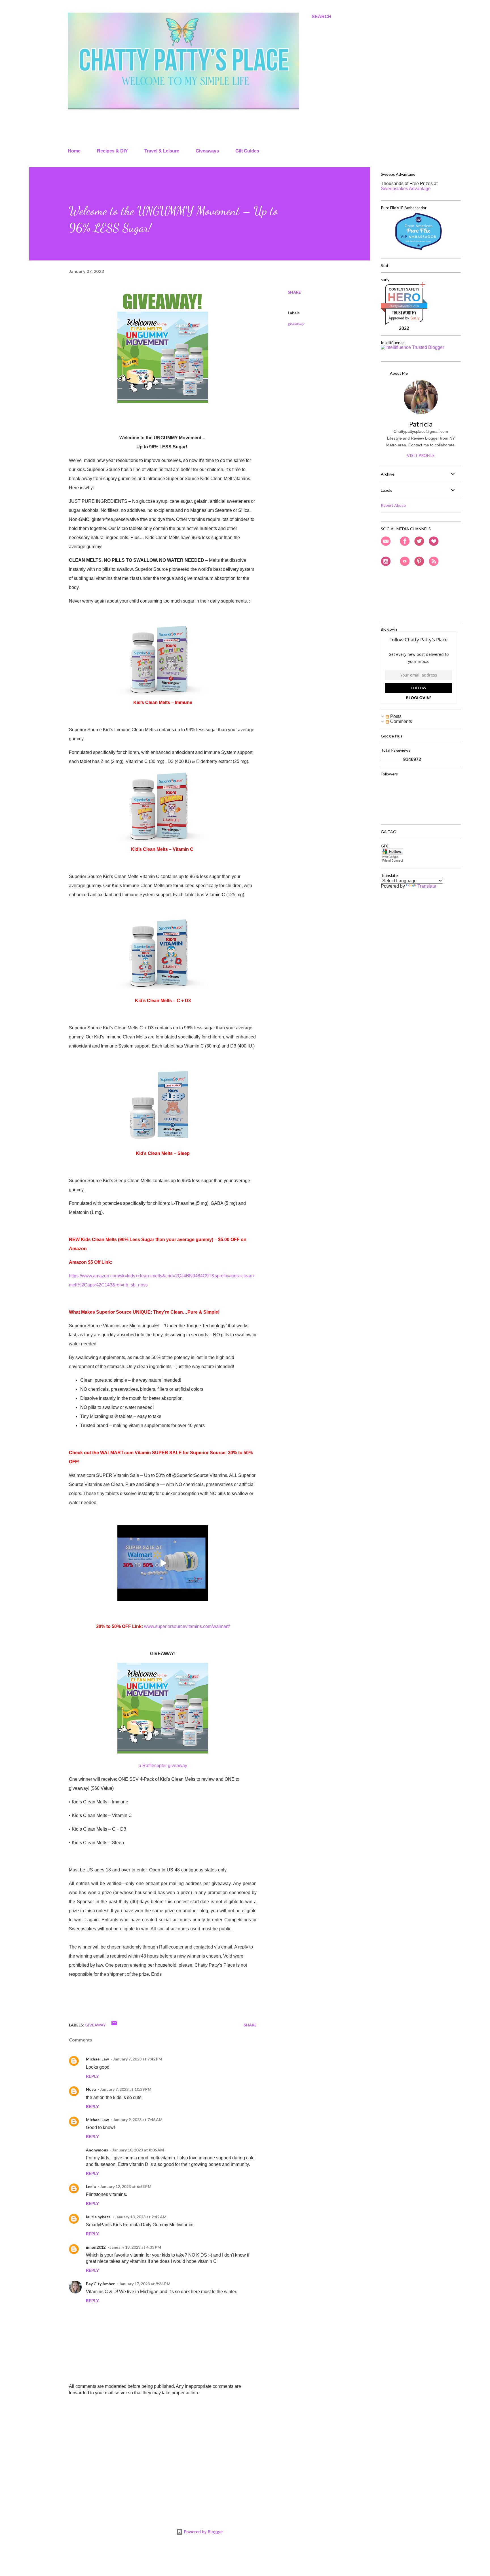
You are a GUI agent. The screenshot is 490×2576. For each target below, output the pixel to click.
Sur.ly (415, 318)
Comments (401, 721)
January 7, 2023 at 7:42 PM (138, 2059)
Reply (92, 2076)
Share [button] (294, 292)
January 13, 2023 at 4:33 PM (135, 2247)
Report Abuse (393, 505)
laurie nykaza (98, 2217)
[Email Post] (114, 2025)
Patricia (421, 424)
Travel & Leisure (162, 151)
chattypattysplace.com (404, 306)
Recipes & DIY (112, 151)
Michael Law (97, 2059)
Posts (395, 716)
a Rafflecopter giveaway (163, 1766)
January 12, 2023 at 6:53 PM (126, 2186)
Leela (91, 2186)
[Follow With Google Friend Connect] (392, 861)
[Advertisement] (154, 2443)
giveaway (296, 324)
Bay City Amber (100, 2284)
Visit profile (421, 455)
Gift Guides (247, 151)
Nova (91, 2089)
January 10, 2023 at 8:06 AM (138, 2150)
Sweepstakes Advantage (406, 189)
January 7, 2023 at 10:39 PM (126, 2089)
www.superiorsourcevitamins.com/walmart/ (187, 1626)
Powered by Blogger (203, 2532)
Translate (427, 886)
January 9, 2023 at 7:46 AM (138, 2120)
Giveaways (207, 151)
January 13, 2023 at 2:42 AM (141, 2217)
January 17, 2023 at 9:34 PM (145, 2284)
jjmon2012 (96, 2247)
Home (74, 151)
